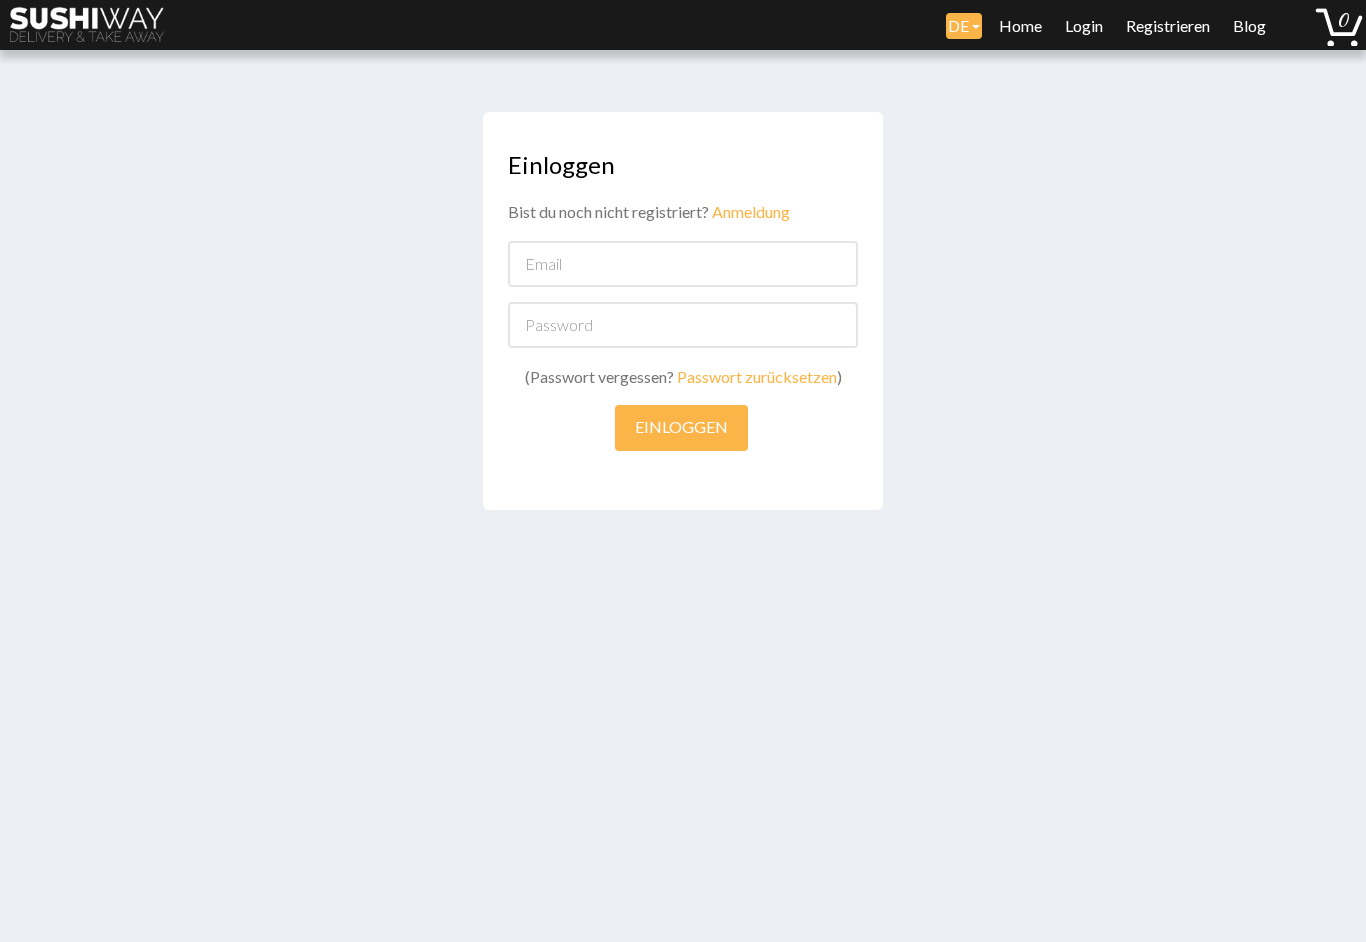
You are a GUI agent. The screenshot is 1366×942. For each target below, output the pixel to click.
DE (960, 25)
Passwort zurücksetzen (757, 376)
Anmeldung (751, 211)
